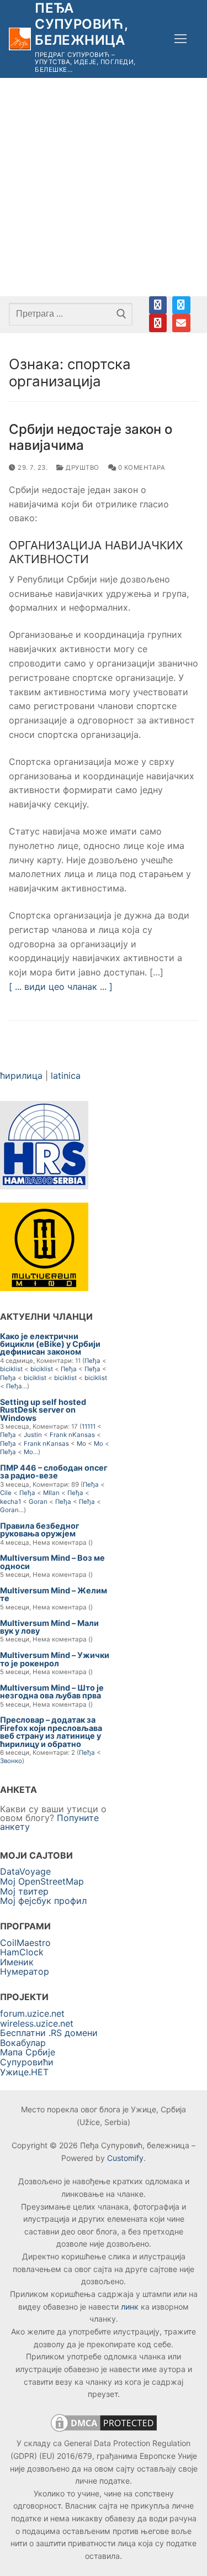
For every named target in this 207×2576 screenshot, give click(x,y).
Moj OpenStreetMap (42, 1881)
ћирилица (21, 1075)
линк (130, 2307)
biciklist (11, 1369)
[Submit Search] (121, 314)
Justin (33, 1435)
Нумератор (25, 1971)
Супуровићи (27, 2062)
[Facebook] (158, 305)
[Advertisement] (104, 187)
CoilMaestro (25, 1943)
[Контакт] (181, 323)
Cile (6, 1493)
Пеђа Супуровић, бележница (81, 24)
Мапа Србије (28, 2052)
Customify (125, 2158)
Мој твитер (24, 1891)
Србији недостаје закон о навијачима (91, 437)
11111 (89, 1426)
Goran (38, 1502)
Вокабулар (23, 2043)
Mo (81, 1444)
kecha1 (10, 1502)
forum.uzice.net (32, 2013)
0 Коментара (140, 468)
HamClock (22, 1952)
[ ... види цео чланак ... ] (61, 987)
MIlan (51, 1493)
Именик (17, 1962)
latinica (66, 1075)
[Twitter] (181, 305)
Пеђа (92, 1361)
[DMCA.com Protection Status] (104, 2431)
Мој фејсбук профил (43, 1901)
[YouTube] (158, 323)
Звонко (11, 1761)
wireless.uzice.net (37, 2023)
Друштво (82, 468)
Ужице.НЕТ (24, 2072)
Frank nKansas (72, 1435)
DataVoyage (25, 1871)
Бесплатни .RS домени (49, 2033)
